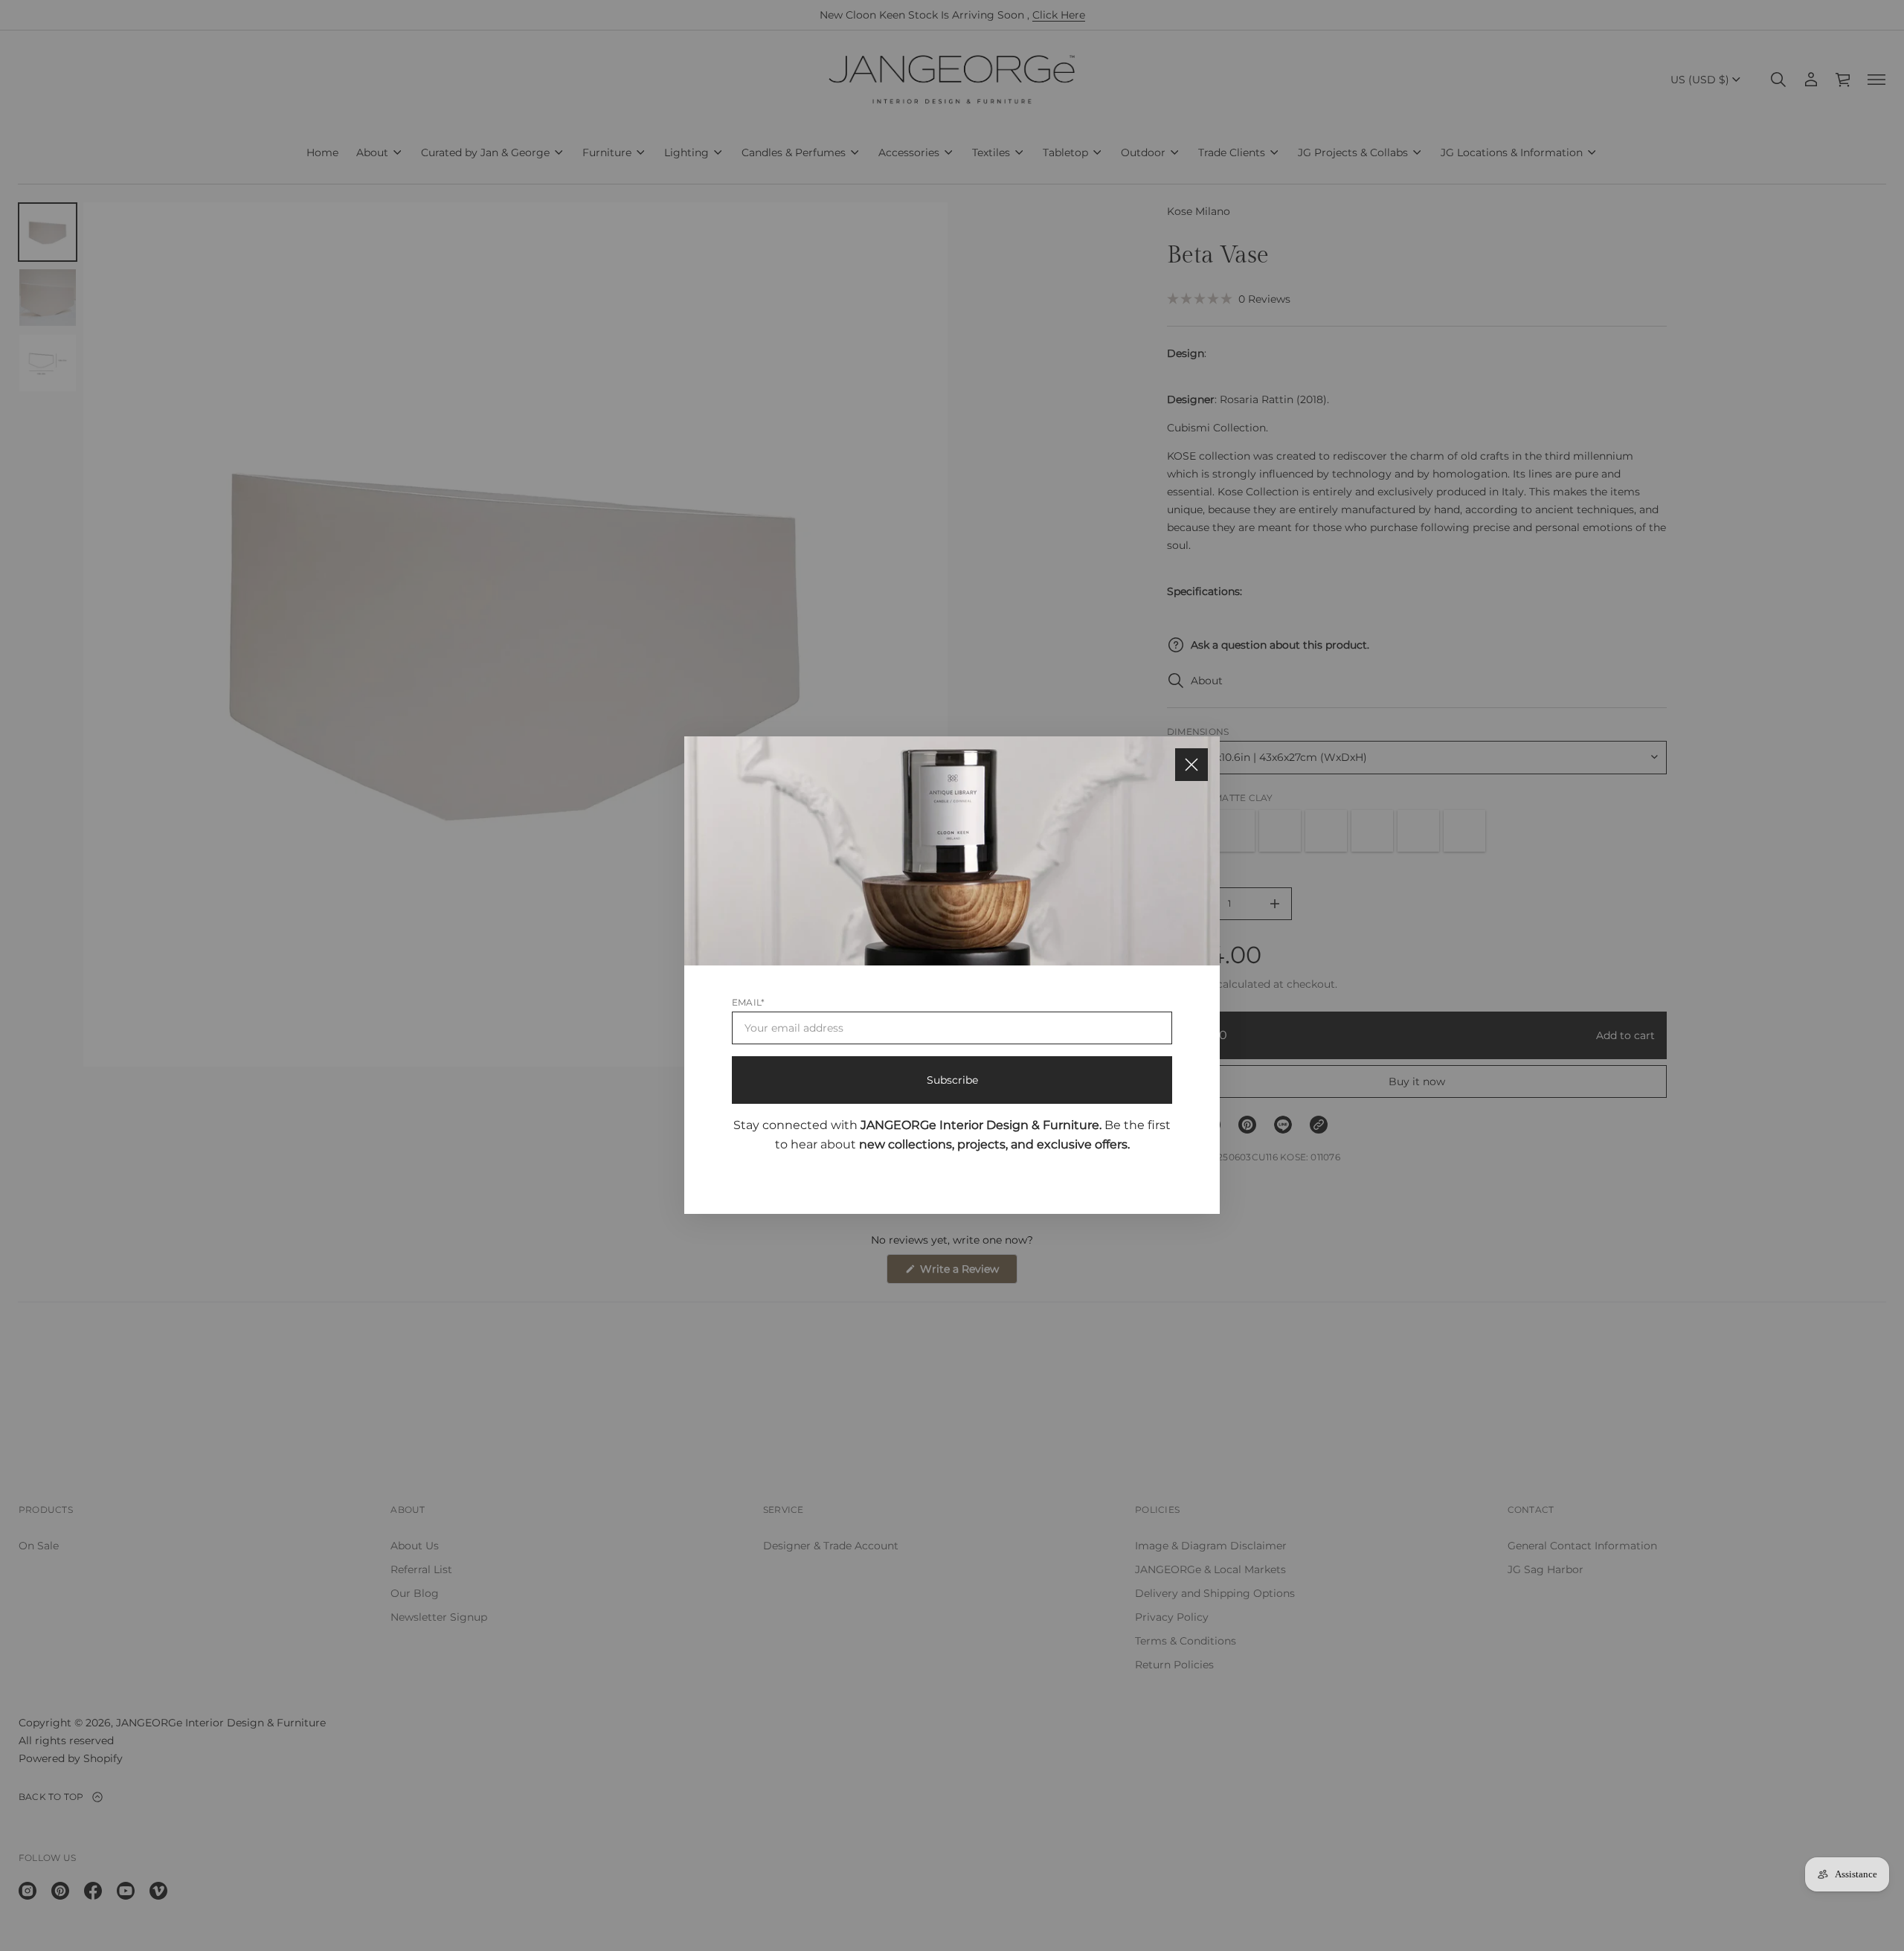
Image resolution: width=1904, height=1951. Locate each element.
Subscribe (952, 1081)
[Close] (1191, 765)
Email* (748, 1003)
